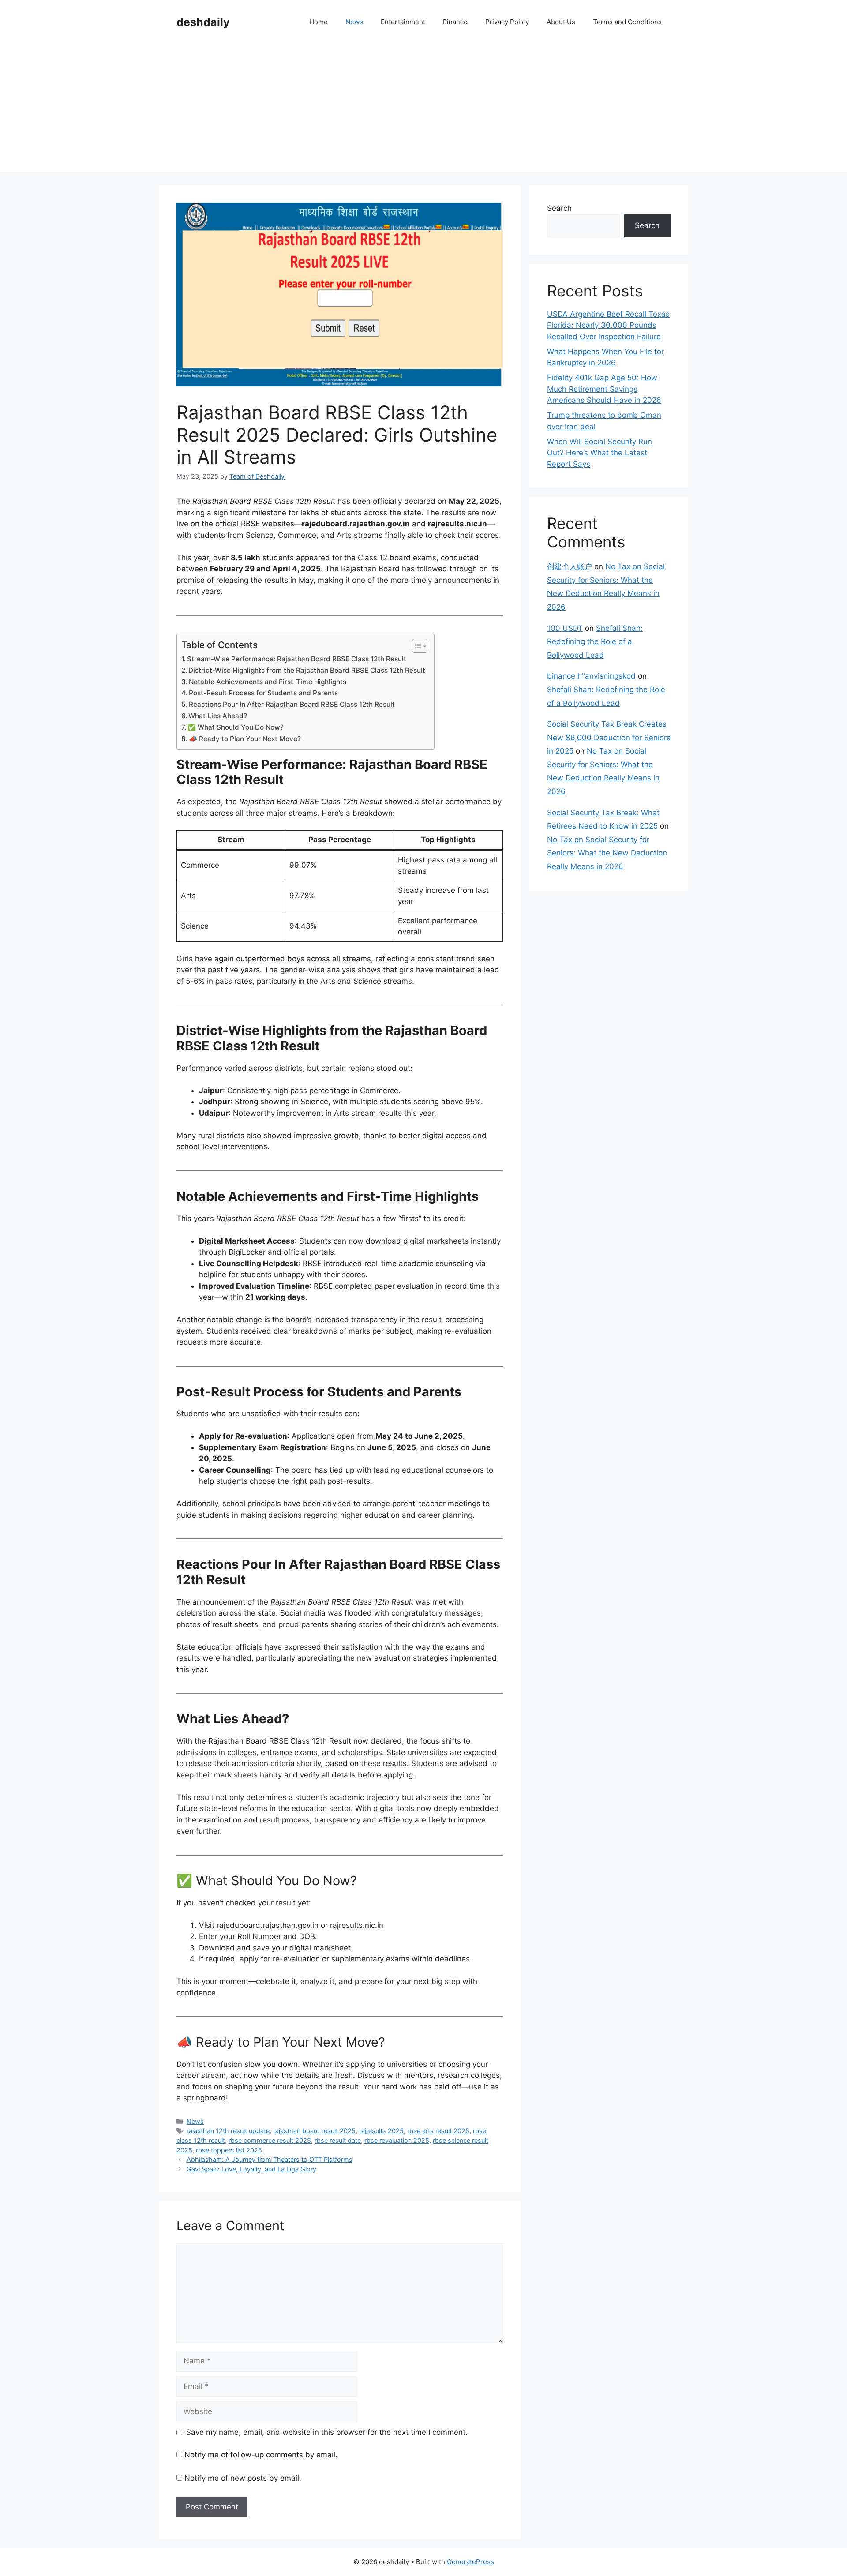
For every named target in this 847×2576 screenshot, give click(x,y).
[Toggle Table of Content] (415, 646)
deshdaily (203, 22)
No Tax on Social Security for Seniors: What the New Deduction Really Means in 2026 (607, 853)
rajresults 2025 (381, 2131)
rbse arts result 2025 (438, 2131)
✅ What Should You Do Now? (236, 727)
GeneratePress (470, 2562)
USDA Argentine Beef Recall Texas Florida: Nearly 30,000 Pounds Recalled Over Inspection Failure (608, 325)
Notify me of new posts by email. (243, 2478)
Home (319, 22)
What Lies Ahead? (218, 716)
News (354, 22)
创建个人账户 (570, 566)
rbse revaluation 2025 (397, 2140)
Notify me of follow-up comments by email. (261, 2455)
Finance (455, 22)
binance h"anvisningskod (591, 676)
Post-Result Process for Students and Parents (263, 693)
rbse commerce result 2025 (270, 2140)
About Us (561, 22)
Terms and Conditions (627, 22)
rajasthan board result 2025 (314, 2131)
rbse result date (338, 2140)
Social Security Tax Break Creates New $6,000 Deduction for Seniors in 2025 (609, 737)
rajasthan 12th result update (228, 2131)
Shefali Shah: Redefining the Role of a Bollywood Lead (595, 642)
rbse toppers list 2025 (229, 2150)
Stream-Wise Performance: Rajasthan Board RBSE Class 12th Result (297, 659)
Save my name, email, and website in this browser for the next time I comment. (327, 2432)
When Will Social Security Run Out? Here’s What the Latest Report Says (600, 453)
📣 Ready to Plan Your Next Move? (245, 739)
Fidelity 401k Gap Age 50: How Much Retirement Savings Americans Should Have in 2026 (604, 389)
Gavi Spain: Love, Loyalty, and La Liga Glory (251, 2169)
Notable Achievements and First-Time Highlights (268, 682)
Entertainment (403, 22)
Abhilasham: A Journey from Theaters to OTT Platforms (270, 2159)
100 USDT (565, 628)
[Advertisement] (423, 110)
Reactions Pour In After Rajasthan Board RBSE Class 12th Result (292, 704)
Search (559, 208)
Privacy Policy (507, 22)
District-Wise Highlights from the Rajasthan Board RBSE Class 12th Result (307, 670)
